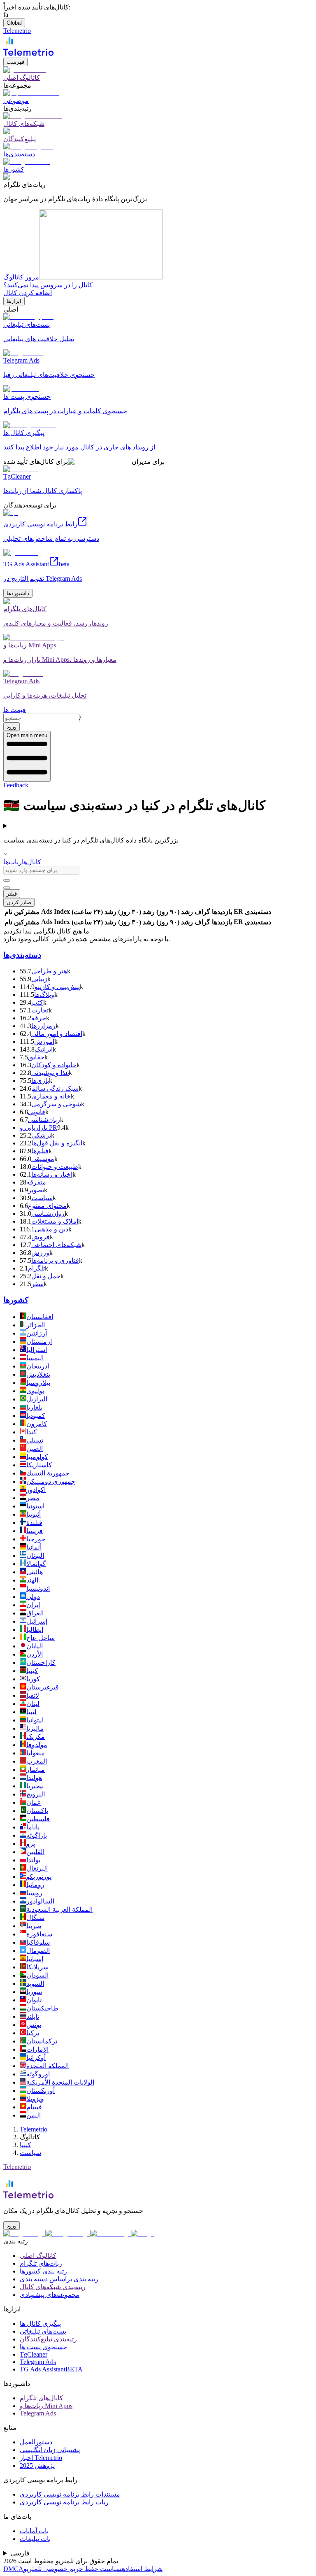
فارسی (20, 2553)
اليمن (34, 2115)
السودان (37, 1975)
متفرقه (36, 1182)
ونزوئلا (35, 2099)
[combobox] (41, 718)
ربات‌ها (13, 862)
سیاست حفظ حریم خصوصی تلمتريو (73, 2569)
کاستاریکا (39, 1465)
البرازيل (37, 1399)
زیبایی (39, 979)
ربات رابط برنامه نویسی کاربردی (64, 2502)
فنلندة (34, 1523)
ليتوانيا (35, 1720)
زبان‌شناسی (44, 1120)
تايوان (34, 2000)
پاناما (33, 1827)
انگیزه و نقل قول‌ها (57, 1143)
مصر (33, 1498)
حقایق (36, 1057)
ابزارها (14, 301)
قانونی (37, 1112)
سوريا (34, 1992)
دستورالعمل (36, 2442)
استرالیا (37, 1350)
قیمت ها (15, 710)
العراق (35, 1613)
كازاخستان (41, 1663)
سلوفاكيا (38, 1942)
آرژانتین (37, 1333)
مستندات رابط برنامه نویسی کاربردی (70, 2494)
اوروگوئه (38, 2074)
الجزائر (36, 1325)
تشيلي (35, 1440)
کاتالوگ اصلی (38, 2256)
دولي (33, 1597)
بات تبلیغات (35, 2539)
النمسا (35, 1358)
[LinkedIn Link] (110, 2233)
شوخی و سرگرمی (56, 1104)
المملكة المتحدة (48, 2066)
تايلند (33, 2016)
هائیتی (35, 1572)
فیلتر (12, 894)
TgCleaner (34, 2354)
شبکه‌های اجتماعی (56, 1245)
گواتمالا (36, 1564)
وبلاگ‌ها (44, 995)
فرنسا (35, 1531)
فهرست (15, 62)
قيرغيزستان (43, 1687)
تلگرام (36, 1268)
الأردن (35, 1654)
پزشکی (41, 1135)
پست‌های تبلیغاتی (43, 2331)
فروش (41, 1237)
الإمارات (37, 2049)
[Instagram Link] (68, 2233)
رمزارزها (43, 1026)
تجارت (40, 1010)
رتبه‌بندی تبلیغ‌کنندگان (48, 2339)
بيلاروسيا (38, 1383)
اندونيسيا (38, 1588)
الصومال (38, 1951)
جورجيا (36, 1539)
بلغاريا (34, 1407)
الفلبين (35, 1852)
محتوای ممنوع (47, 1206)
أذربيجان (38, 1366)
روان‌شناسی (48, 1214)
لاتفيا (33, 1695)
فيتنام (34, 2107)
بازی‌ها (40, 1081)
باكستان (37, 1811)
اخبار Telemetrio (41, 2458)
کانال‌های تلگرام (41, 2398)
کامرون (37, 1424)
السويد (35, 1984)
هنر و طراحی (49, 971)
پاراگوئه (37, 1835)
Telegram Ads (38, 2362)
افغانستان (40, 1317)
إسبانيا (35, 1959)
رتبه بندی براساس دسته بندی (59, 2279)
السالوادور (40, 1901)
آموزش (44, 1041)
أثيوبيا (34, 1514)
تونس (34, 2025)
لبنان (33, 1704)
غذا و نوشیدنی (50, 1073)
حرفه (39, 1018)
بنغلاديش (38, 1374)
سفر (37, 1284)
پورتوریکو (39, 1877)
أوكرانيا (36, 2058)
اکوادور (36, 1490)
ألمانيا (34, 1547)
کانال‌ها (31, 862)
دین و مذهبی (51, 1229)
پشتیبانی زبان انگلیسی (50, 2450)
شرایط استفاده (142, 2569)
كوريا (33, 1679)
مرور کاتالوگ (21, 277)
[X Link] (142, 2233)
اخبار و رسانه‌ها (52, 1174)
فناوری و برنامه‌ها (55, 1260)
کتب (37, 1002)
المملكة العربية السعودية (59, 1909)
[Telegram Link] (24, 2233)
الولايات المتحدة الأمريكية (60, 2082)
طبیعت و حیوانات (55, 1167)
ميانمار (36, 1770)
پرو (31, 1844)
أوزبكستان (41, 2091)
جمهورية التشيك (48, 1473)
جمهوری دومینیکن (51, 1481)
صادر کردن (19, 902)
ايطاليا (35, 1630)
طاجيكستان (42, 2008)
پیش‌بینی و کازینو (57, 987)
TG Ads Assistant (51, 2369)
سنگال (35, 1918)
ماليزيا (35, 1728)
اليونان (35, 1556)
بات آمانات (34, 2531)
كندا (31, 1432)
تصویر (36, 1190)
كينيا (32, 1671)
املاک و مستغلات (55, 1221)
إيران (33, 1605)
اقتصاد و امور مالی (57, 1034)
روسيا (34, 1893)
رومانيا (35, 1885)
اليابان (35, 1646)
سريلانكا (37, 1967)
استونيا (35, 1506)
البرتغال (37, 1868)
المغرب (37, 1761)
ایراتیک (44, 1049)
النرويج (36, 1794)
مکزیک (36, 1737)
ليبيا (31, 1712)
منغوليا (36, 1753)
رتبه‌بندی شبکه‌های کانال (53, 2287)
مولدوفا (37, 1745)
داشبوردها (18, 593)
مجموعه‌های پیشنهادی (50, 2295)
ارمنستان (39, 1342)
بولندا (33, 1860)
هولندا (34, 1778)
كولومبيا (37, 1457)
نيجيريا (35, 1786)
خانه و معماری (51, 1096)
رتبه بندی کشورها (43, 2271)
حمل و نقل (46, 1276)
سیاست (42, 1198)
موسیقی (43, 1159)
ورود (12, 727)
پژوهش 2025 (37, 2465)
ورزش (40, 1253)
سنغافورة (39, 1934)
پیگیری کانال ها (40, 2324)
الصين (35, 1449)
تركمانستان (42, 2041)
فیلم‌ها (40, 1151)
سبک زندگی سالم (55, 1088)
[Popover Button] (7, 880)
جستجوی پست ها (43, 2347)
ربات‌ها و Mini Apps (46, 2406)
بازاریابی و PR (38, 1127)
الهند (32, 1580)
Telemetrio (34, 2129)
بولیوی (35, 1391)
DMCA (13, 2569)
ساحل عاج (41, 1638)
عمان (34, 1802)
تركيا (33, 2033)
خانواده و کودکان (54, 1065)
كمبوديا (36, 1416)
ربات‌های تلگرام (41, 2263)
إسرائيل (37, 1621)
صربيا (34, 1926)
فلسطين (38, 1819)
